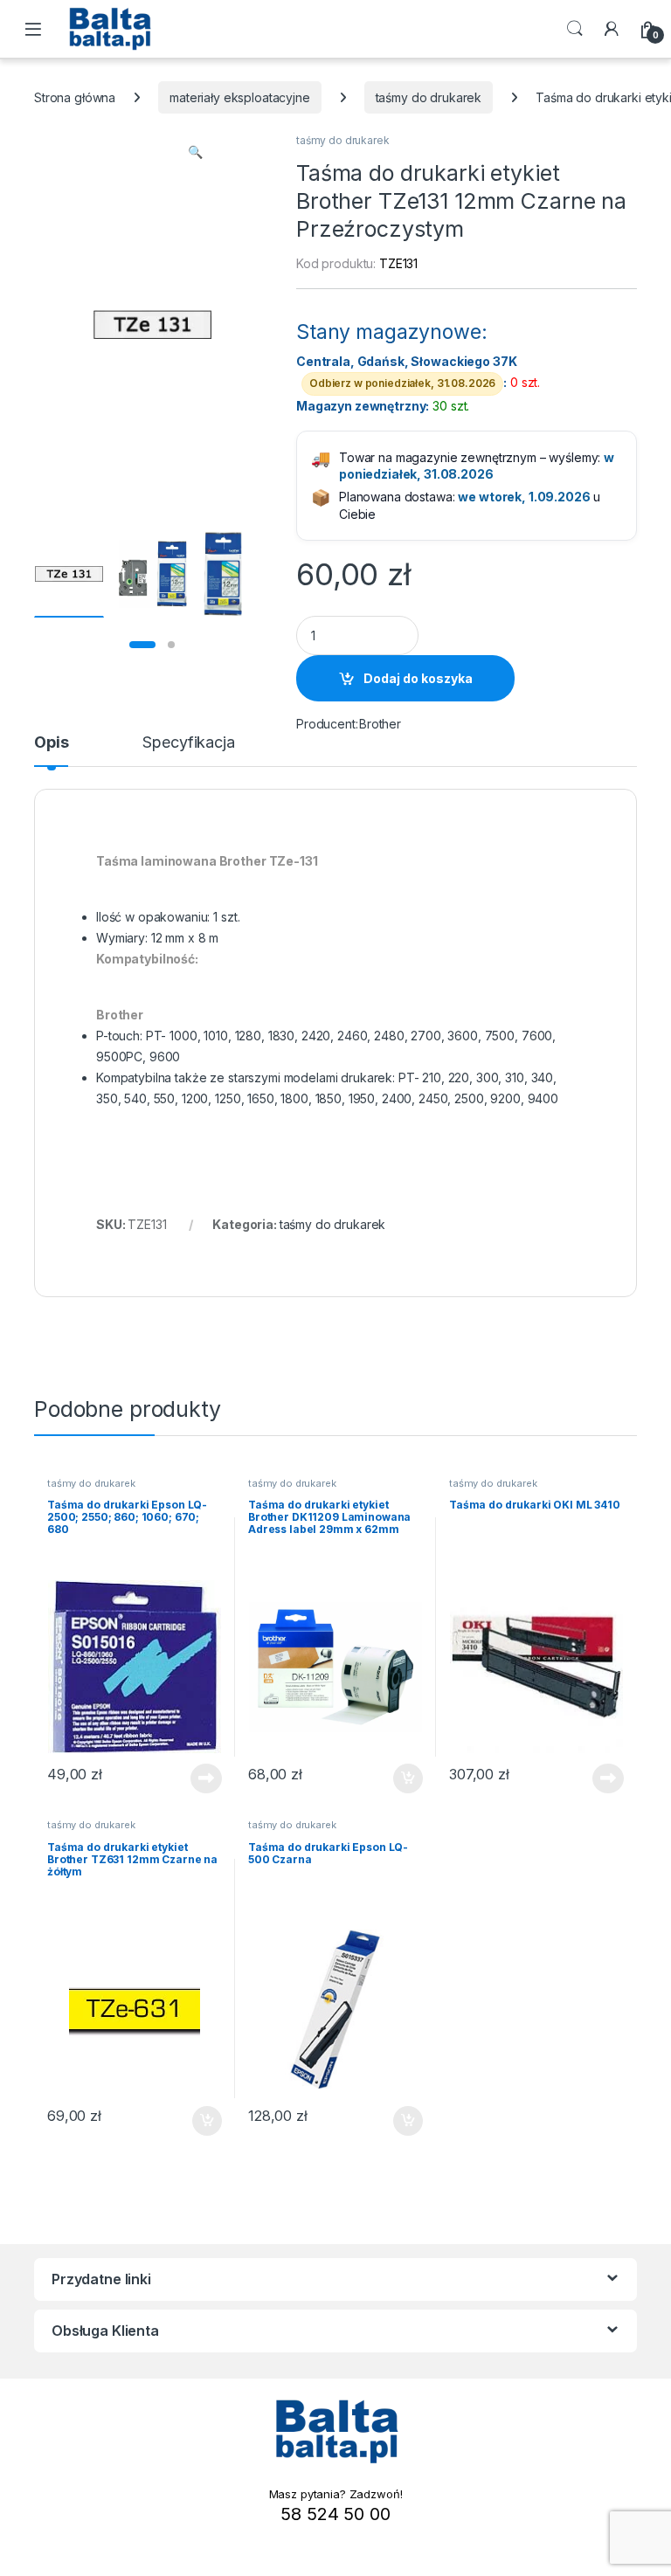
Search (575, 29)
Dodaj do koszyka (418, 678)
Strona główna (75, 97)
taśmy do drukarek (429, 97)
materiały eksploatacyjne (240, 97)
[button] (195, 152)
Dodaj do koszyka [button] (399, 1778)
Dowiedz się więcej (197, 1778)
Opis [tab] (51, 743)
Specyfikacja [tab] (188, 743)
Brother (380, 724)
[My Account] (612, 29)
